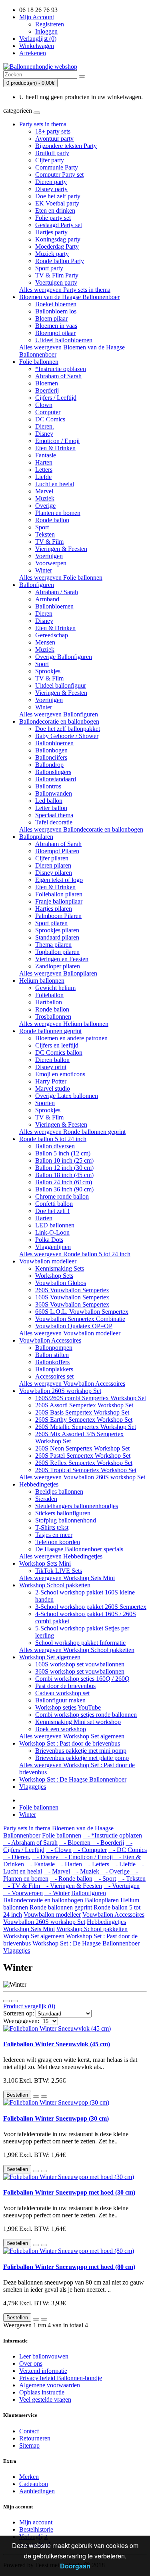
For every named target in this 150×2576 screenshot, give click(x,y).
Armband (47, 599)
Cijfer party (50, 160)
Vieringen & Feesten (61, 549)
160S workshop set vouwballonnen (80, 1664)
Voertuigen (49, 556)
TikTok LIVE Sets (59, 1571)
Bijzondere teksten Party (66, 146)
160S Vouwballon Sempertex (72, 1297)
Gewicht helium (55, 988)
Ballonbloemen (54, 606)
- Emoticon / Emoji (87, 1857)
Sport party (49, 268)
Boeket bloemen (56, 304)
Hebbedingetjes (39, 1484)
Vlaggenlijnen (53, 1247)
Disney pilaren (54, 873)
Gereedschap (52, 635)
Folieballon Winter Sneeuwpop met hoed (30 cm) (69, 2192)
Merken (29, 2477)
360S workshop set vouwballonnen (80, 1671)
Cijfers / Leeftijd (56, 398)
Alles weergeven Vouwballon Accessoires (72, 1384)
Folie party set (53, 218)
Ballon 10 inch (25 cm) (64, 1160)
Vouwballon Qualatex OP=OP (74, 1326)
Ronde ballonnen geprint (50, 1031)
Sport (42, 527)
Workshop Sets (54, 1276)
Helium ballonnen (42, 981)
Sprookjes (48, 671)
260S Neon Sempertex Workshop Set (82, 1448)
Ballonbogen (51, 750)
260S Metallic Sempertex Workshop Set (86, 1427)
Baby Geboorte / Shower (67, 736)
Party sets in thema (43, 124)
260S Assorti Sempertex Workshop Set (84, 1405)
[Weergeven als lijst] (6, 2001)
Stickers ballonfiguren (63, 1513)
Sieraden (46, 1499)
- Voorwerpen (23, 1893)
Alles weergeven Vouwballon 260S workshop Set (82, 1477)
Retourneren (35, 2438)
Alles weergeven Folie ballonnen (61, 578)
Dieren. (45, 426)
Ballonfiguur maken (60, 1700)
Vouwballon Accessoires (50, 1340)
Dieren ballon (52, 1060)
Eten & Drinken (55, 448)
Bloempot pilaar (55, 333)
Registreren (50, 24)
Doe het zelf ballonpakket (68, 729)
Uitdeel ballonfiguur (61, 685)
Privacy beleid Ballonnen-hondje (61, 2378)
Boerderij (47, 390)
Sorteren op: (19, 2013)
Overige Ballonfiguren (64, 657)
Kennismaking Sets (60, 1268)
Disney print (51, 1067)
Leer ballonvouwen (44, 2356)
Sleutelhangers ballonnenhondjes (77, 1506)
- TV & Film (22, 1886)
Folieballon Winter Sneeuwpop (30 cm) (56, 2118)
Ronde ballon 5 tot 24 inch (53, 1139)
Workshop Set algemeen (50, 1657)
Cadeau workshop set (62, 1693)
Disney (44, 434)
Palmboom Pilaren (58, 916)
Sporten (45, 1103)
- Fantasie (40, 1864)
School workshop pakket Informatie (80, 1643)
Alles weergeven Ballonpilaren (58, 973)
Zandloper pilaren (58, 966)
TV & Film (49, 542)
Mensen (45, 642)
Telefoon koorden (58, 1542)
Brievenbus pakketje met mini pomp (81, 1751)
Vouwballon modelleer (48, 1261)
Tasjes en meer (54, 1535)
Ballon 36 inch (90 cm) (64, 1189)
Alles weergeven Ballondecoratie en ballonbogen (81, 829)
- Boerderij (108, 1843)
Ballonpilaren (36, 837)
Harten (44, 462)
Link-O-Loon (52, 1232)
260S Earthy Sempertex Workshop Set (84, 1420)
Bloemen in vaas (56, 326)
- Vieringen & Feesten (72, 1886)
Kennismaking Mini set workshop (78, 1722)
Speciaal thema (54, 815)
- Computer (90, 1850)
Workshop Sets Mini (45, 1563)
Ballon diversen (55, 1146)
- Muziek (86, 1871)
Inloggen (46, 31)
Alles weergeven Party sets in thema (65, 290)
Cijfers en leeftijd (57, 1045)
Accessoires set (54, 1376)
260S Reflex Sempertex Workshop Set (84, 1463)
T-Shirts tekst (52, 1527)
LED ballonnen (55, 1225)
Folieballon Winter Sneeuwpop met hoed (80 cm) (69, 2267)
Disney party (51, 189)
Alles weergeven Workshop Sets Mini (67, 1578)
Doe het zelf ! (52, 1211)
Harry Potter (51, 1081)
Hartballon (49, 1002)
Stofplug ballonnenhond (66, 1520)
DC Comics (50, 419)
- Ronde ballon (71, 1879)
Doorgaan (75, 2566)
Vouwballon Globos (61, 1283)
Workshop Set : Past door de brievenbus (70, 1743)
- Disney (46, 1857)
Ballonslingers (53, 772)
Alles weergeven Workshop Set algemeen (72, 1736)
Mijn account (36, 2522)
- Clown (59, 1850)
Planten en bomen (58, 513)
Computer (48, 412)
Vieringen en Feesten (62, 959)
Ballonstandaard (56, 779)
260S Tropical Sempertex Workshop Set (86, 1470)
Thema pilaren (53, 945)
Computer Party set (59, 175)
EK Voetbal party (57, 203)
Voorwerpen (51, 563)
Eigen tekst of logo (59, 880)
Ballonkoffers (52, 1362)
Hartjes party (51, 232)
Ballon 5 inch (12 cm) (63, 1153)
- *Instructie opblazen (112, 1835)
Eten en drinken (55, 211)
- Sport (105, 1879)
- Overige (116, 1871)
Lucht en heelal (55, 484)
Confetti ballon (54, 1204)
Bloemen (47, 383)
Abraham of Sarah (58, 376)
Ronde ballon (52, 520)
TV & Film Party (57, 275)
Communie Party (57, 167)
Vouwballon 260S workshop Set (60, 1391)
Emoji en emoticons (60, 1074)
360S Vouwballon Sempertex (72, 1304)
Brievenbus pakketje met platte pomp (82, 1758)
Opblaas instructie (42, 2392)
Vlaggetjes (33, 1787)
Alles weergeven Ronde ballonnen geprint (72, 1132)
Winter (44, 570)
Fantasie (46, 455)
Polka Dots (49, 1240)
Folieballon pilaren (59, 894)
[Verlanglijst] (36, 2097)
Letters (44, 470)
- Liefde (124, 1864)
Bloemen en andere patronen (71, 1038)
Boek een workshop (61, 1729)
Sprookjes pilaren (57, 930)
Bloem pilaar (51, 318)
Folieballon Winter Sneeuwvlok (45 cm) (57, 2044)
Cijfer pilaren (52, 858)
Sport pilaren (51, 923)
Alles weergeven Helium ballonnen (64, 1024)
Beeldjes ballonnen (59, 1492)
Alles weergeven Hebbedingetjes (61, 1556)
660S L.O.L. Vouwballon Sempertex (82, 1312)
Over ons (31, 2363)
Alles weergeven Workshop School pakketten (77, 1650)
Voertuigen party (56, 282)
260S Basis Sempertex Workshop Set (82, 1412)
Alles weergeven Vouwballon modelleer (70, 1333)
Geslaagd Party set (59, 225)
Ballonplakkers (54, 1369)
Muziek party (52, 254)
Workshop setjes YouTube (68, 1707)
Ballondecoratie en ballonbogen (59, 721)
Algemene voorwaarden (50, 2385)
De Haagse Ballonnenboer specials (79, 1549)
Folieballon (49, 995)
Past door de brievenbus (65, 1686)
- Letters (96, 1864)
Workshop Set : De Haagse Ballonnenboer (73, 1779)
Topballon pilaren (57, 952)
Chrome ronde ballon (62, 1196)
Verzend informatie (43, 2371)
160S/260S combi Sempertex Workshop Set (91, 1398)
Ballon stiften (52, 1355)
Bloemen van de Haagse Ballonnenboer (69, 297)
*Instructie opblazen (61, 369)
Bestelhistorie (36, 2529)
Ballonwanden (54, 793)
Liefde (43, 477)
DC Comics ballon (59, 1053)
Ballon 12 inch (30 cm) (64, 1168)
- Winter (57, 1893)
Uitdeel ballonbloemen (64, 340)
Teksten (45, 534)
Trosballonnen (53, 1017)
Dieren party (51, 182)
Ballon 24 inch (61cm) (64, 1182)
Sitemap (29, 2445)
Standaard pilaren (57, 937)
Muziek (45, 498)
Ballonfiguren (37, 585)
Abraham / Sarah (57, 592)
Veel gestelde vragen (45, 2399)
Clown (44, 405)
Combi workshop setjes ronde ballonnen (86, 1715)
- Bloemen (76, 1843)
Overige (45, 506)
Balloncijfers (51, 757)
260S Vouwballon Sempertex (72, 1290)
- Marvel (57, 1871)
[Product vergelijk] (44, 2097)
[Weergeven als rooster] (14, 2001)
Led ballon (49, 801)
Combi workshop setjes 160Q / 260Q (82, 1679)
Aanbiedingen (37, 2491)
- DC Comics (128, 1850)
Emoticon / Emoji (57, 441)
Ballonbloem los (56, 311)
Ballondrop (49, 765)
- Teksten (132, 1879)
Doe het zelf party (58, 196)
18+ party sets (53, 131)
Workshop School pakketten (55, 1585)
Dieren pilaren (53, 865)
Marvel (44, 491)
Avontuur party (54, 139)
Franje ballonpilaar (59, 901)
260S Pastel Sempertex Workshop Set (83, 1456)
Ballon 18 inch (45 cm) (64, 1175)
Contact (29, 2431)
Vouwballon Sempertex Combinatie (80, 1319)
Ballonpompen (54, 1348)
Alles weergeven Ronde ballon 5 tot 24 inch (75, 1254)
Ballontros (48, 786)
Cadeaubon (34, 2484)
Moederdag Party (57, 246)
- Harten (69, 1864)
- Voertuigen (122, 1886)
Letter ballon (51, 808)
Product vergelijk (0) (29, 2006)
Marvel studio (53, 1088)
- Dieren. (17, 1857)
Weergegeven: (21, 2021)
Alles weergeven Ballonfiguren (59, 714)
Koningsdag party (58, 239)
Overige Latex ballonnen (67, 1096)
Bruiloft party (52, 153)
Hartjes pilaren (54, 909)
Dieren (44, 614)
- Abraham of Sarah (30, 1843)
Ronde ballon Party (60, 261)
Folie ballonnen (39, 362)
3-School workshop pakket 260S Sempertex (91, 1607)
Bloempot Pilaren (57, 851)
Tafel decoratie (54, 822)
